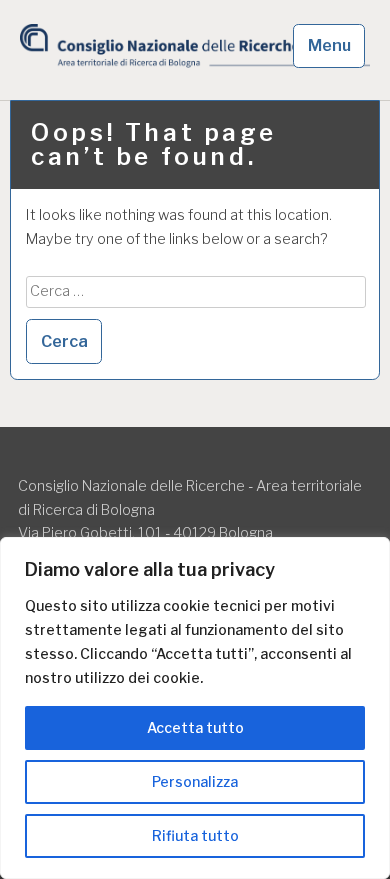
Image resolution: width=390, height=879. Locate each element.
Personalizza (195, 781)
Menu (329, 45)
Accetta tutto (195, 727)
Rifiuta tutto (195, 835)
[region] (195, 708)
